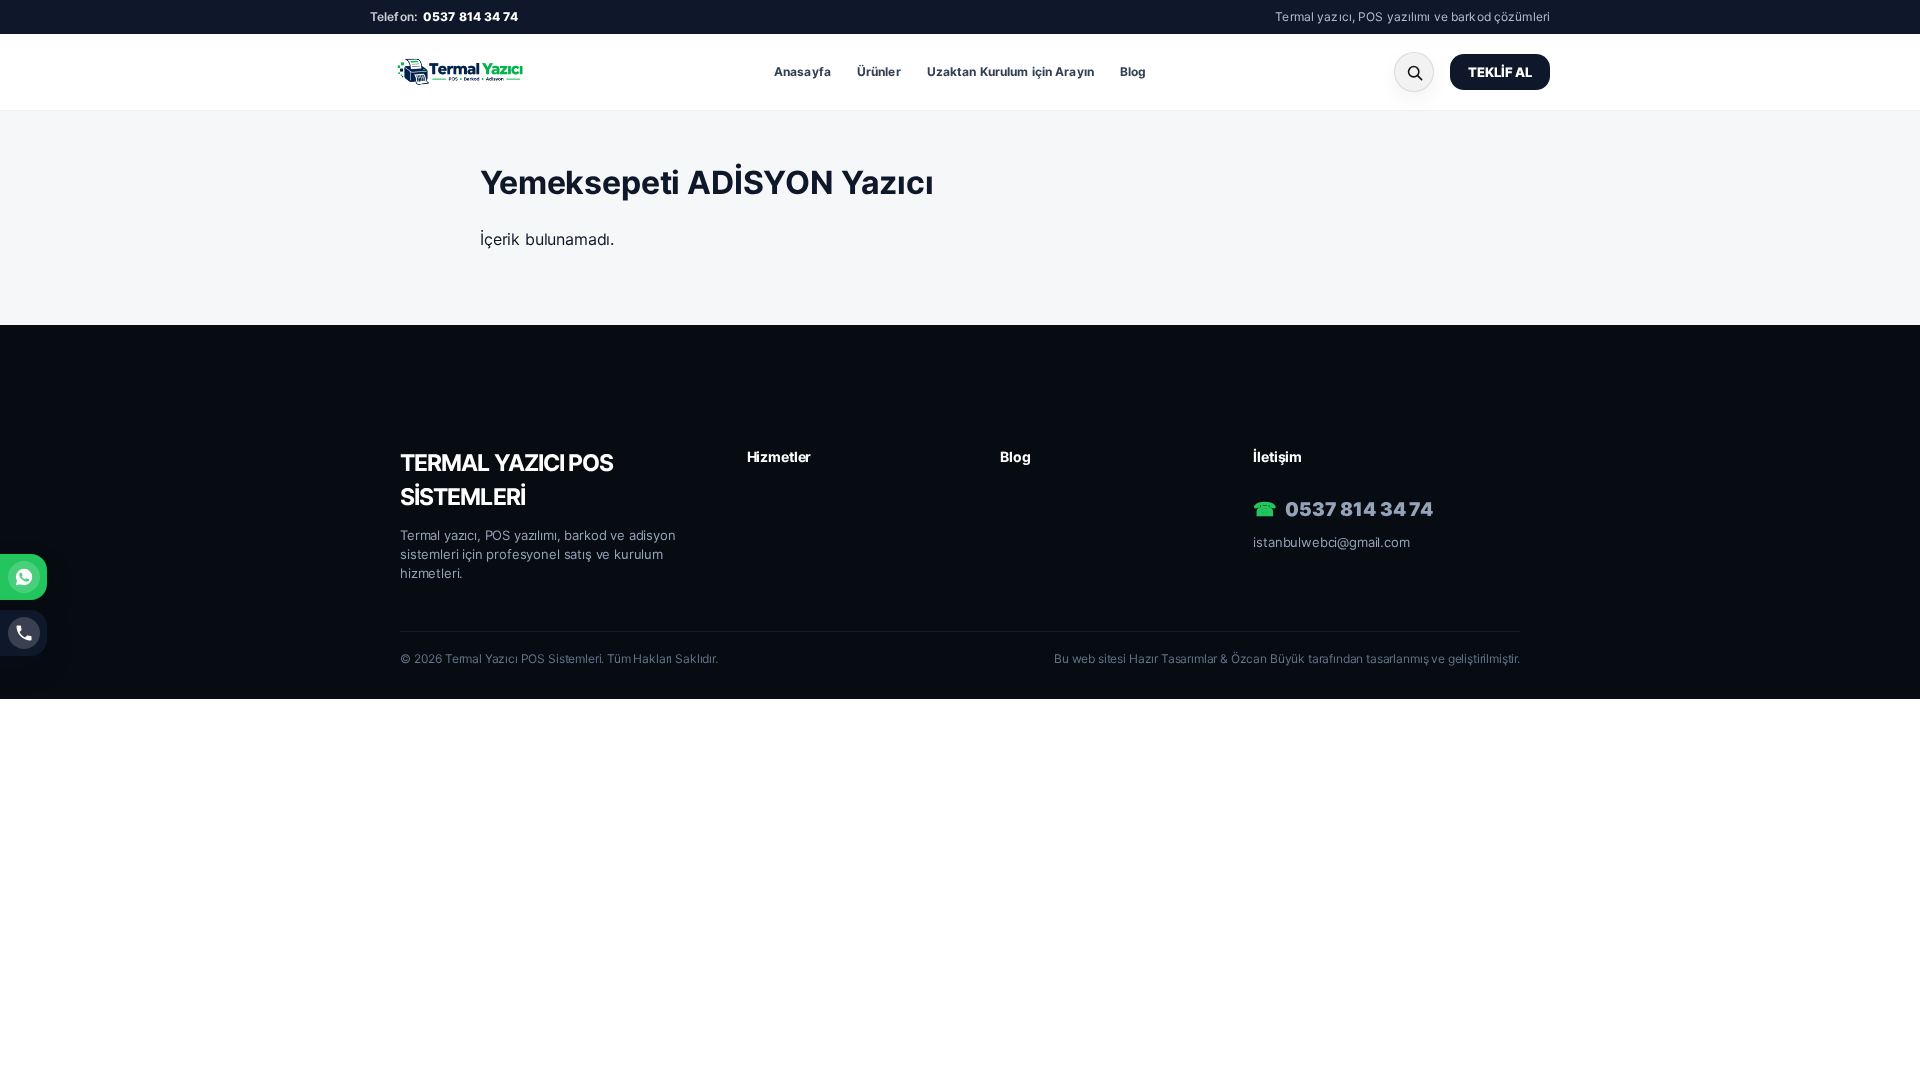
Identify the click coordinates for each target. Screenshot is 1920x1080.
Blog (1133, 71)
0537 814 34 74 (470, 16)
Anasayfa (802, 71)
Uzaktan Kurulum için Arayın (1010, 71)
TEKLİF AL (1500, 72)
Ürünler (879, 71)
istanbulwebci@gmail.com (1331, 542)
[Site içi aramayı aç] (1414, 72)
